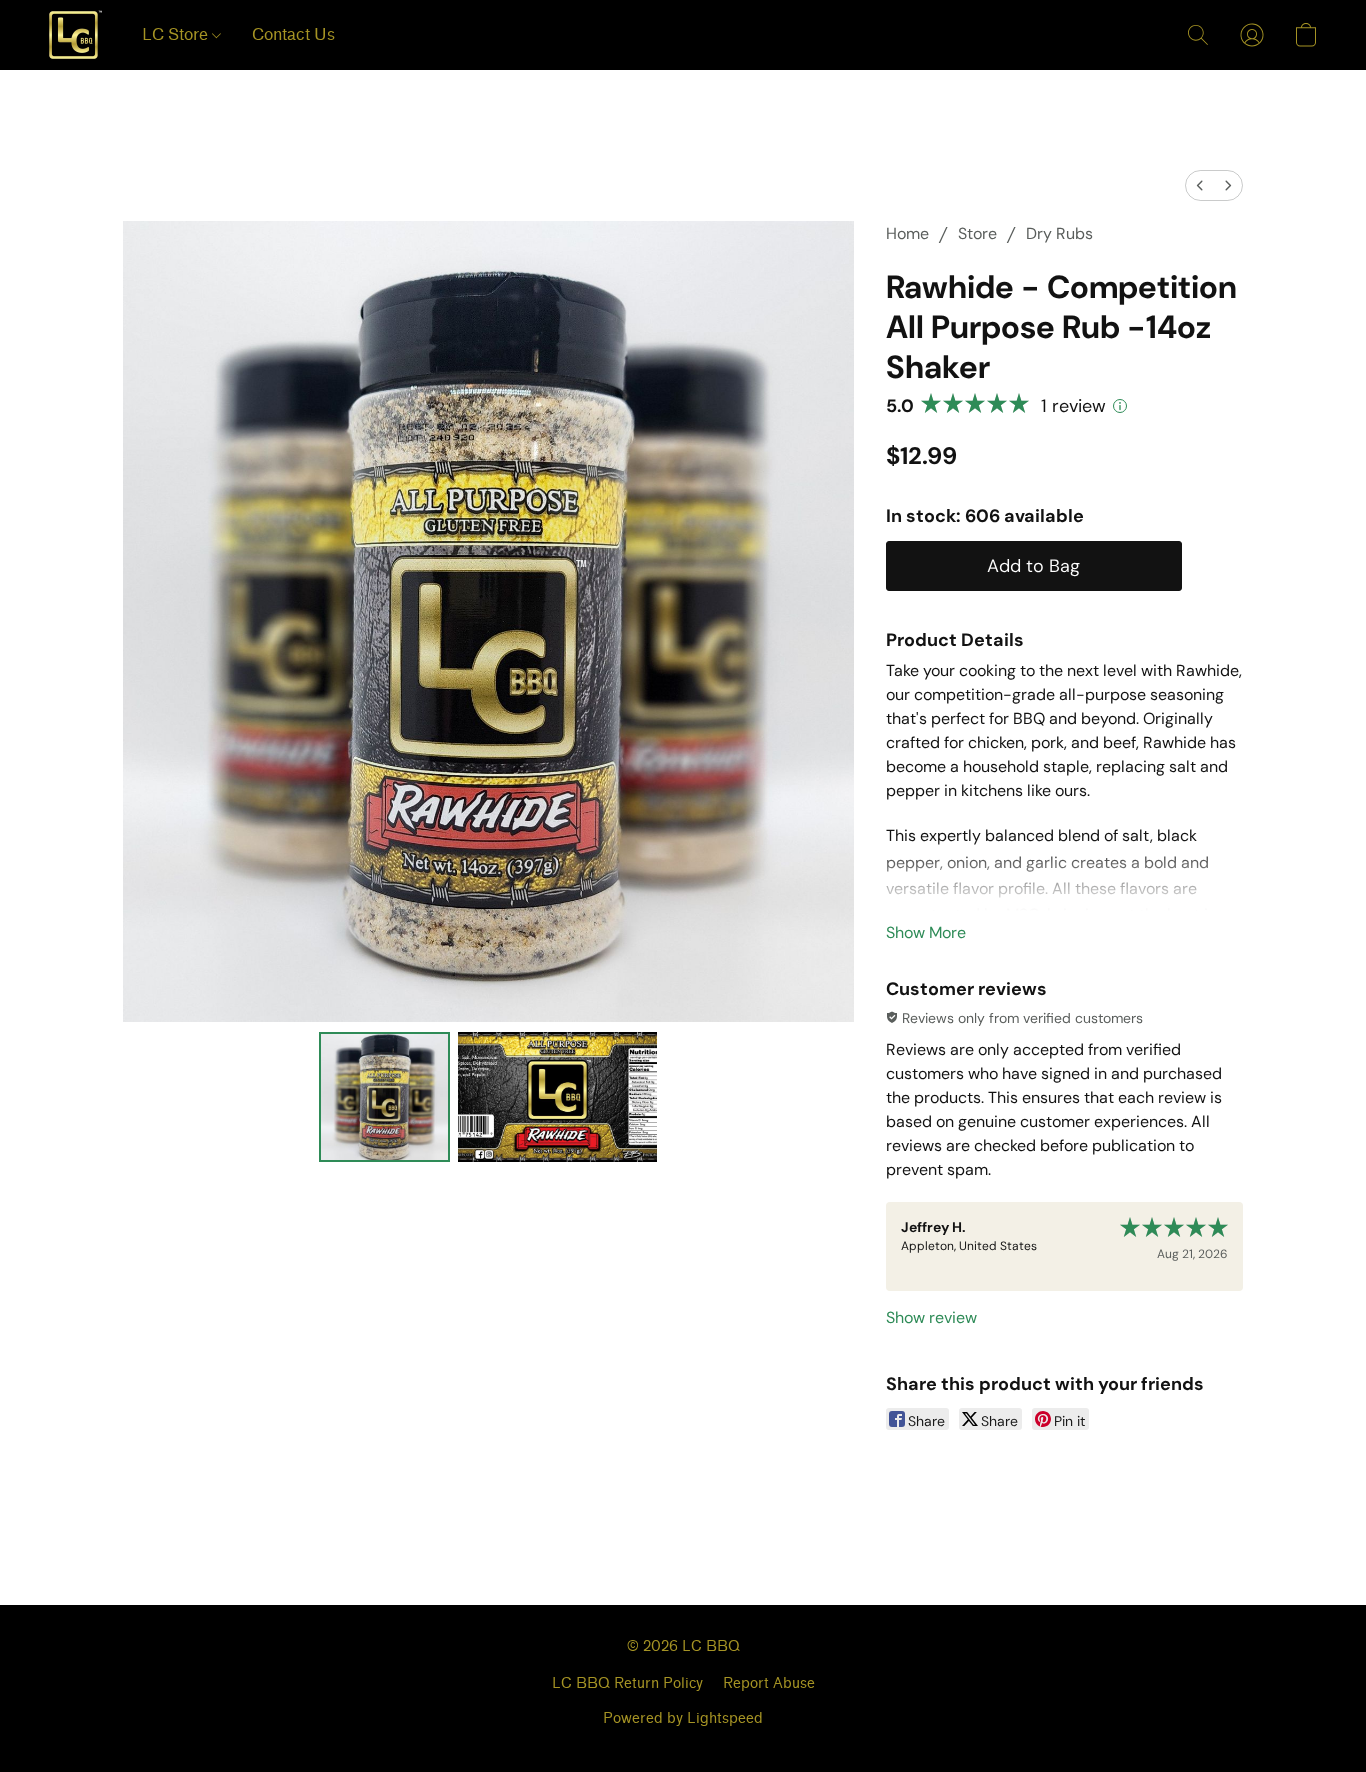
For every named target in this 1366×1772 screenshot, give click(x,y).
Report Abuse (769, 1683)
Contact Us (293, 34)
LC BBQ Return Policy (627, 1683)
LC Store (177, 34)
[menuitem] (1200, 185)
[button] (75, 35)
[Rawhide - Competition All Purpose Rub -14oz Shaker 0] (384, 1097)
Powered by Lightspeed (683, 1718)
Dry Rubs (1059, 233)
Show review (931, 1317)
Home (907, 233)
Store (977, 233)
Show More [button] (926, 932)
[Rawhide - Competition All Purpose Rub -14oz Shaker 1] (558, 1097)
